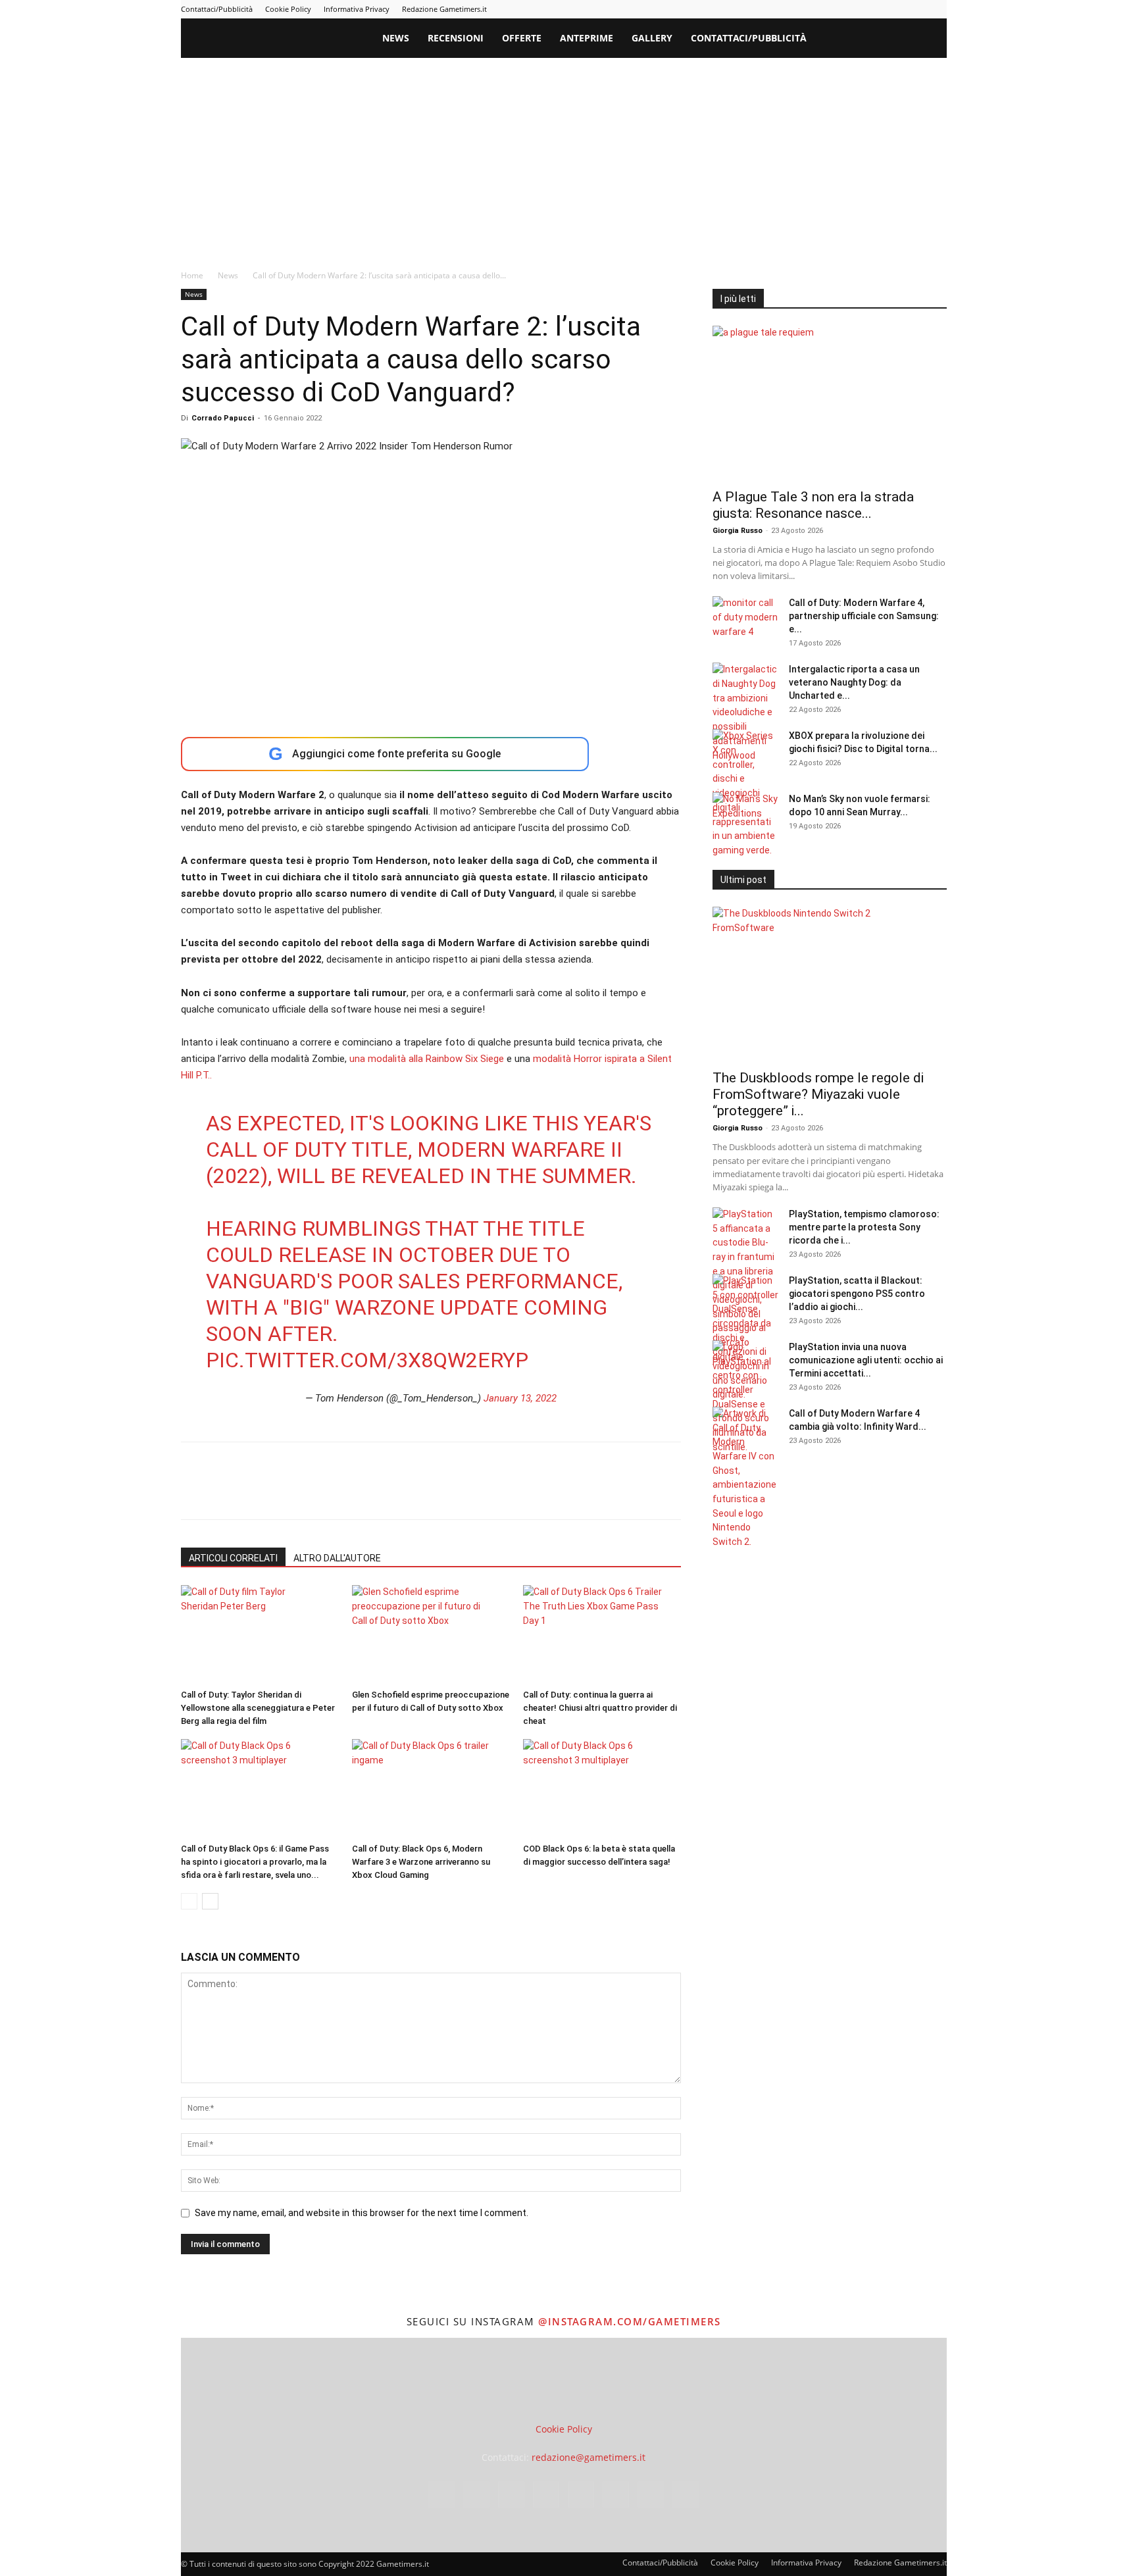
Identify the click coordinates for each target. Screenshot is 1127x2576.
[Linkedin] (828, 9)
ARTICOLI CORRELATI (233, 1558)
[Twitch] (893, 9)
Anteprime (587, 38)
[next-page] (210, 1901)
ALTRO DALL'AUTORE (337, 1558)
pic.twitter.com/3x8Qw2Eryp (367, 1360)
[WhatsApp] (285, 1492)
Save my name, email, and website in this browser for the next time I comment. (362, 2213)
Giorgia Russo (738, 531)
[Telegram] (872, 9)
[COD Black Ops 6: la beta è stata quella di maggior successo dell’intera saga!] (602, 1788)
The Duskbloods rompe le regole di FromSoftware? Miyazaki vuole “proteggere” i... (818, 1094)
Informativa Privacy (357, 9)
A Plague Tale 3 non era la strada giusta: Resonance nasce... (813, 505)
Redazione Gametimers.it (444, 9)
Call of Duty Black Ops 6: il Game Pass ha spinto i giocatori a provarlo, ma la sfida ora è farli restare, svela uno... (255, 1862)
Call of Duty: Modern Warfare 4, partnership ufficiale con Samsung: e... (864, 616)
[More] (407, 1492)
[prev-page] (189, 1901)
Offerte (522, 38)
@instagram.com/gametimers (630, 2321)
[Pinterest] (850, 9)
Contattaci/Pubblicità (217, 9)
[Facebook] (785, 9)
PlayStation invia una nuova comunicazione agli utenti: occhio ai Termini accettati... (866, 1360)
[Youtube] (937, 9)
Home (192, 275)
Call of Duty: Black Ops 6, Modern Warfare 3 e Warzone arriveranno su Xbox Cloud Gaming (421, 1862)
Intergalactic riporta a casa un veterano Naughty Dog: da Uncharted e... (854, 682)
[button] (931, 39)
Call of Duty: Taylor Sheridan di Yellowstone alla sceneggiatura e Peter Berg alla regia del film (258, 1708)
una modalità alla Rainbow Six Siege (427, 1059)
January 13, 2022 (520, 1398)
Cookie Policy (288, 9)
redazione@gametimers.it (589, 2457)
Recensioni (456, 38)
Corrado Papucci (223, 418)
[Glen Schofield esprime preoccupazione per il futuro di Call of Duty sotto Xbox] (431, 1634)
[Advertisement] (564, 157)
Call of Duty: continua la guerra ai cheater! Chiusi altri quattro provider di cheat (600, 1708)
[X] (915, 9)
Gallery (652, 38)
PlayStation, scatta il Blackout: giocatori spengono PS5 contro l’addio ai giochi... (857, 1294)
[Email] (345, 1492)
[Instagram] (807, 9)
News (396, 38)
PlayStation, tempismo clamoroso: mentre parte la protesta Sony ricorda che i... (864, 1227)
